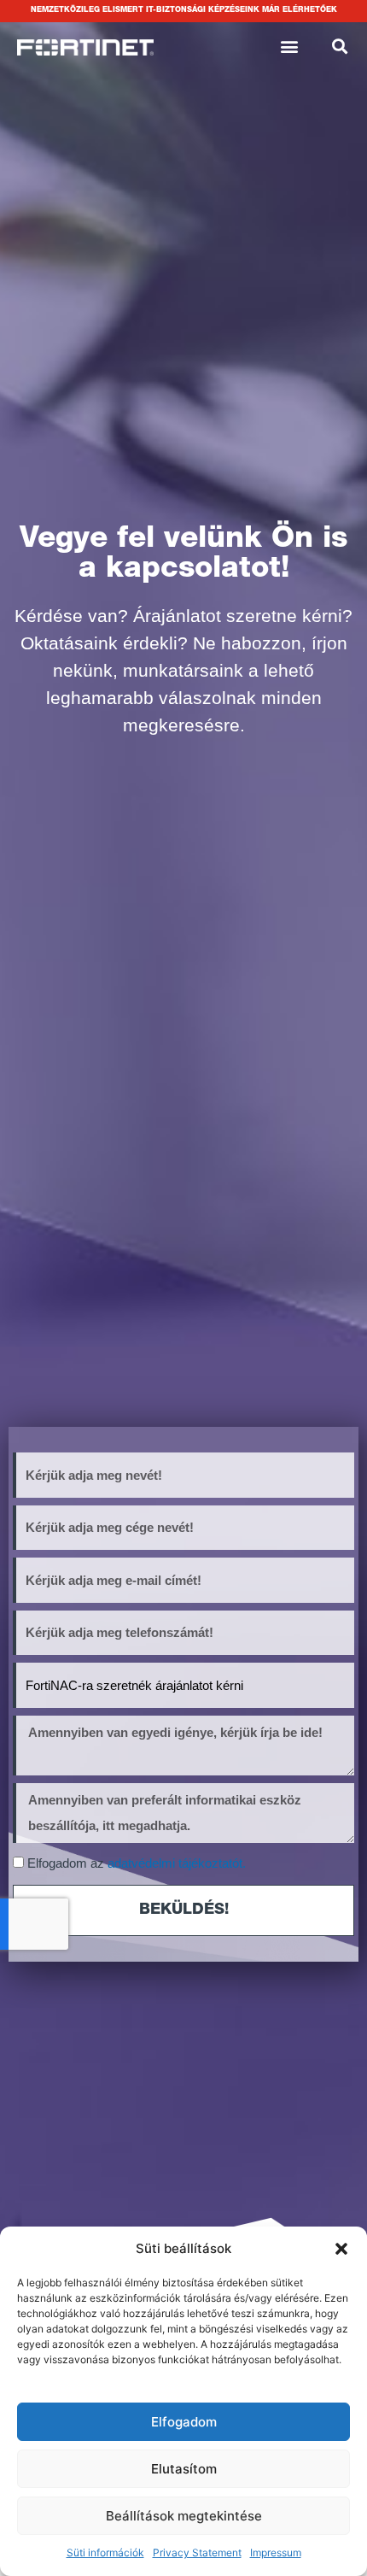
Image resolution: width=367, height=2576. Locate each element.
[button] (341, 2249)
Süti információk (105, 2553)
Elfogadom (184, 2422)
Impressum (276, 2553)
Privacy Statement (197, 2553)
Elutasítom (184, 2469)
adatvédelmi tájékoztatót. (177, 1863)
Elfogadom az (137, 1863)
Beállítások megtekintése (184, 2516)
